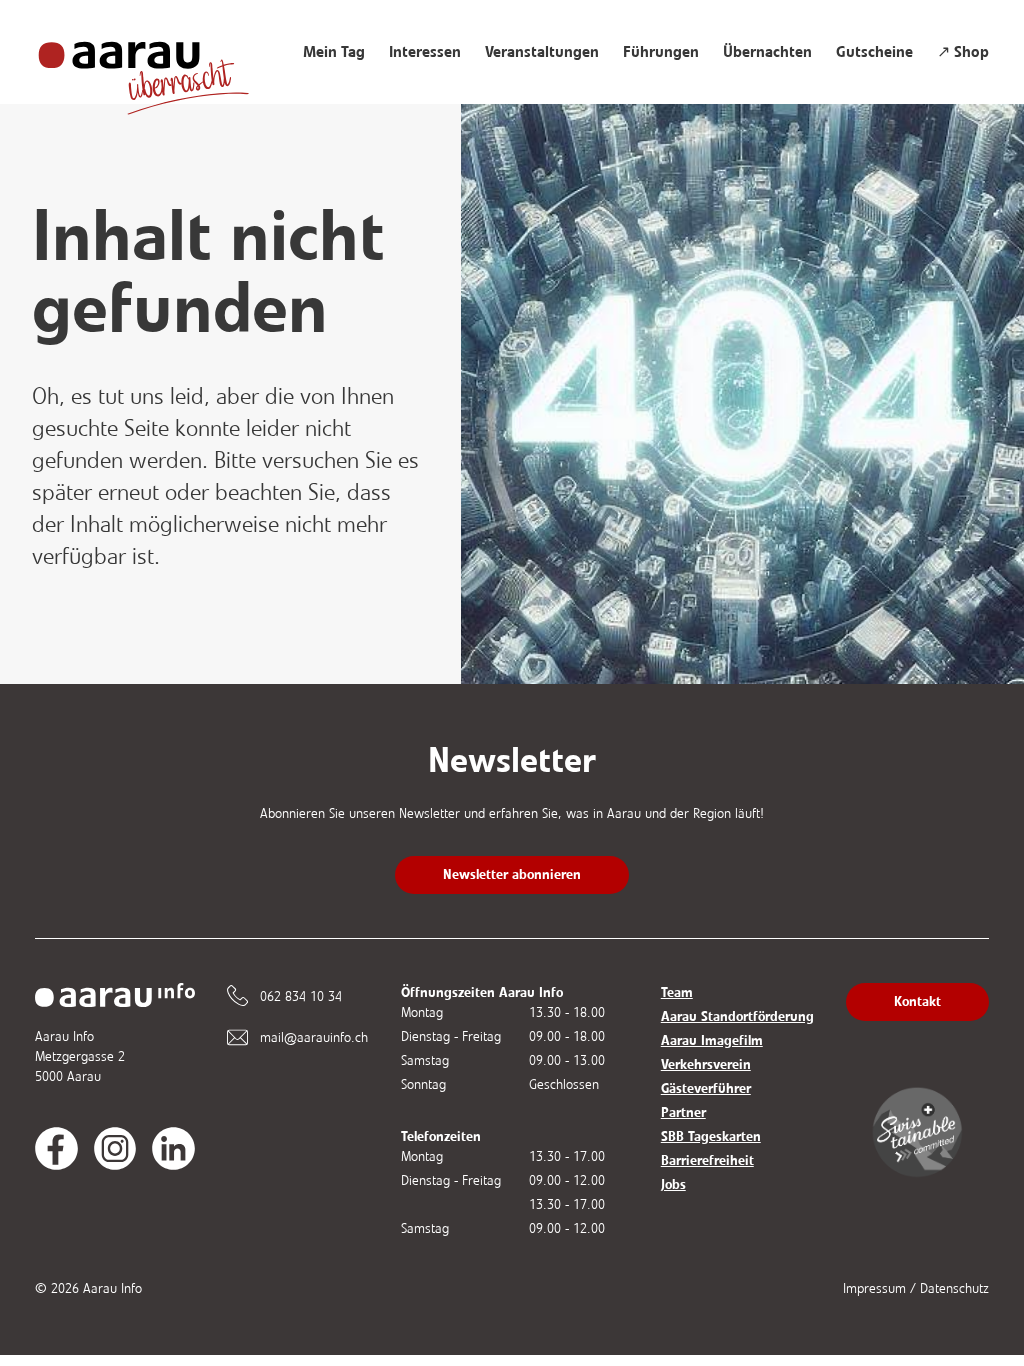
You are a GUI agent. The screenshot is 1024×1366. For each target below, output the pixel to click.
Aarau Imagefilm (712, 1040)
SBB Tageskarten (711, 1136)
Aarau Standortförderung (737, 1016)
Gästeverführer (706, 1088)
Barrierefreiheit (707, 1160)
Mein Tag (334, 52)
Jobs (673, 1184)
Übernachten (767, 52)
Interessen (425, 52)
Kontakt (917, 1001)
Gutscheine (874, 52)
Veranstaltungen (542, 52)
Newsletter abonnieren (512, 874)
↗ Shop (963, 52)
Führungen (661, 52)
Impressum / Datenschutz (916, 1288)
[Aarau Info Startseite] (163, 67)
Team (677, 992)
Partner (683, 1112)
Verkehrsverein (706, 1064)
